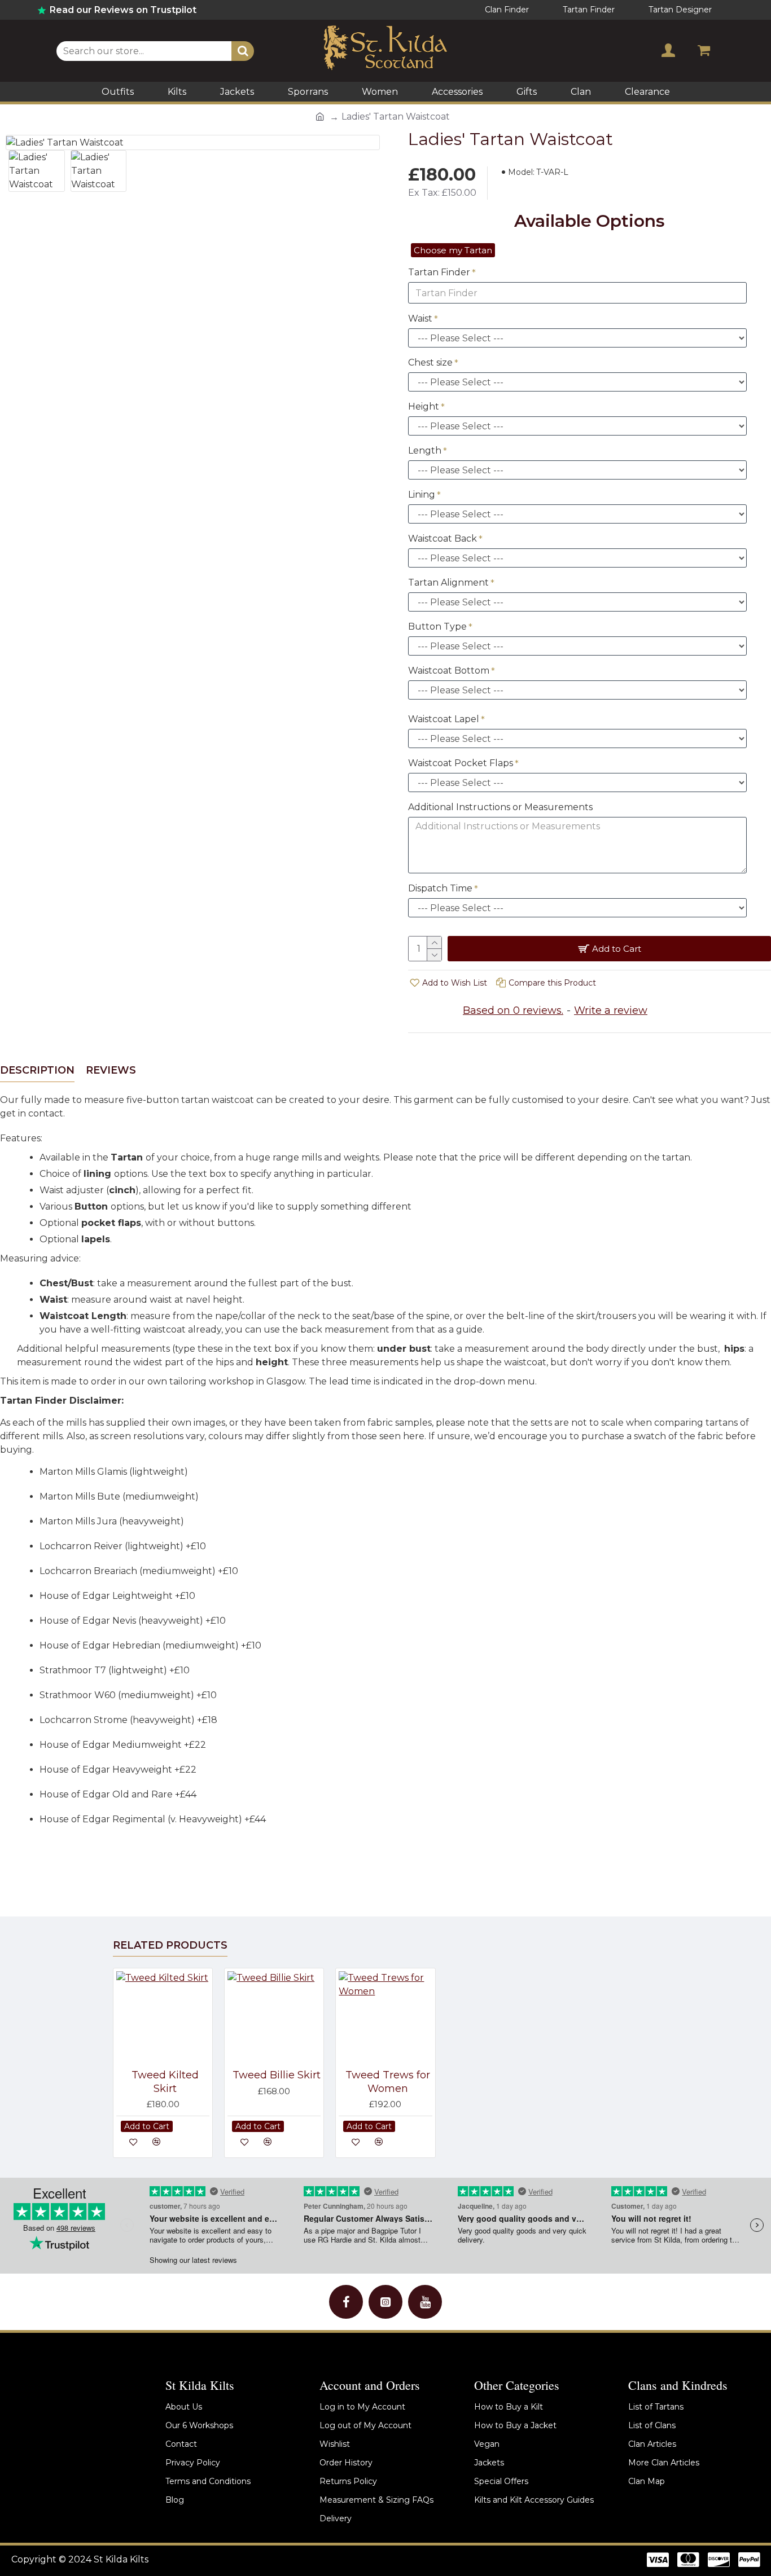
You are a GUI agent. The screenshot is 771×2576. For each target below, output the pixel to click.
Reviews (111, 1070)
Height (424, 406)
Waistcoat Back (443, 539)
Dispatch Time (440, 888)
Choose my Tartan (453, 250)
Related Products (170, 1945)
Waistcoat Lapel (444, 719)
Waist (420, 318)
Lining (422, 494)
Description (37, 1070)
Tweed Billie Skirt (277, 2075)
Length (425, 450)
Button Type (437, 627)
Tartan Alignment (448, 583)
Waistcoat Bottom (449, 671)
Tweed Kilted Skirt (165, 2082)
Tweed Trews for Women (388, 2082)
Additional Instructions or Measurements (500, 807)
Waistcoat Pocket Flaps (461, 763)
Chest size (430, 362)
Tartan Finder (439, 272)
